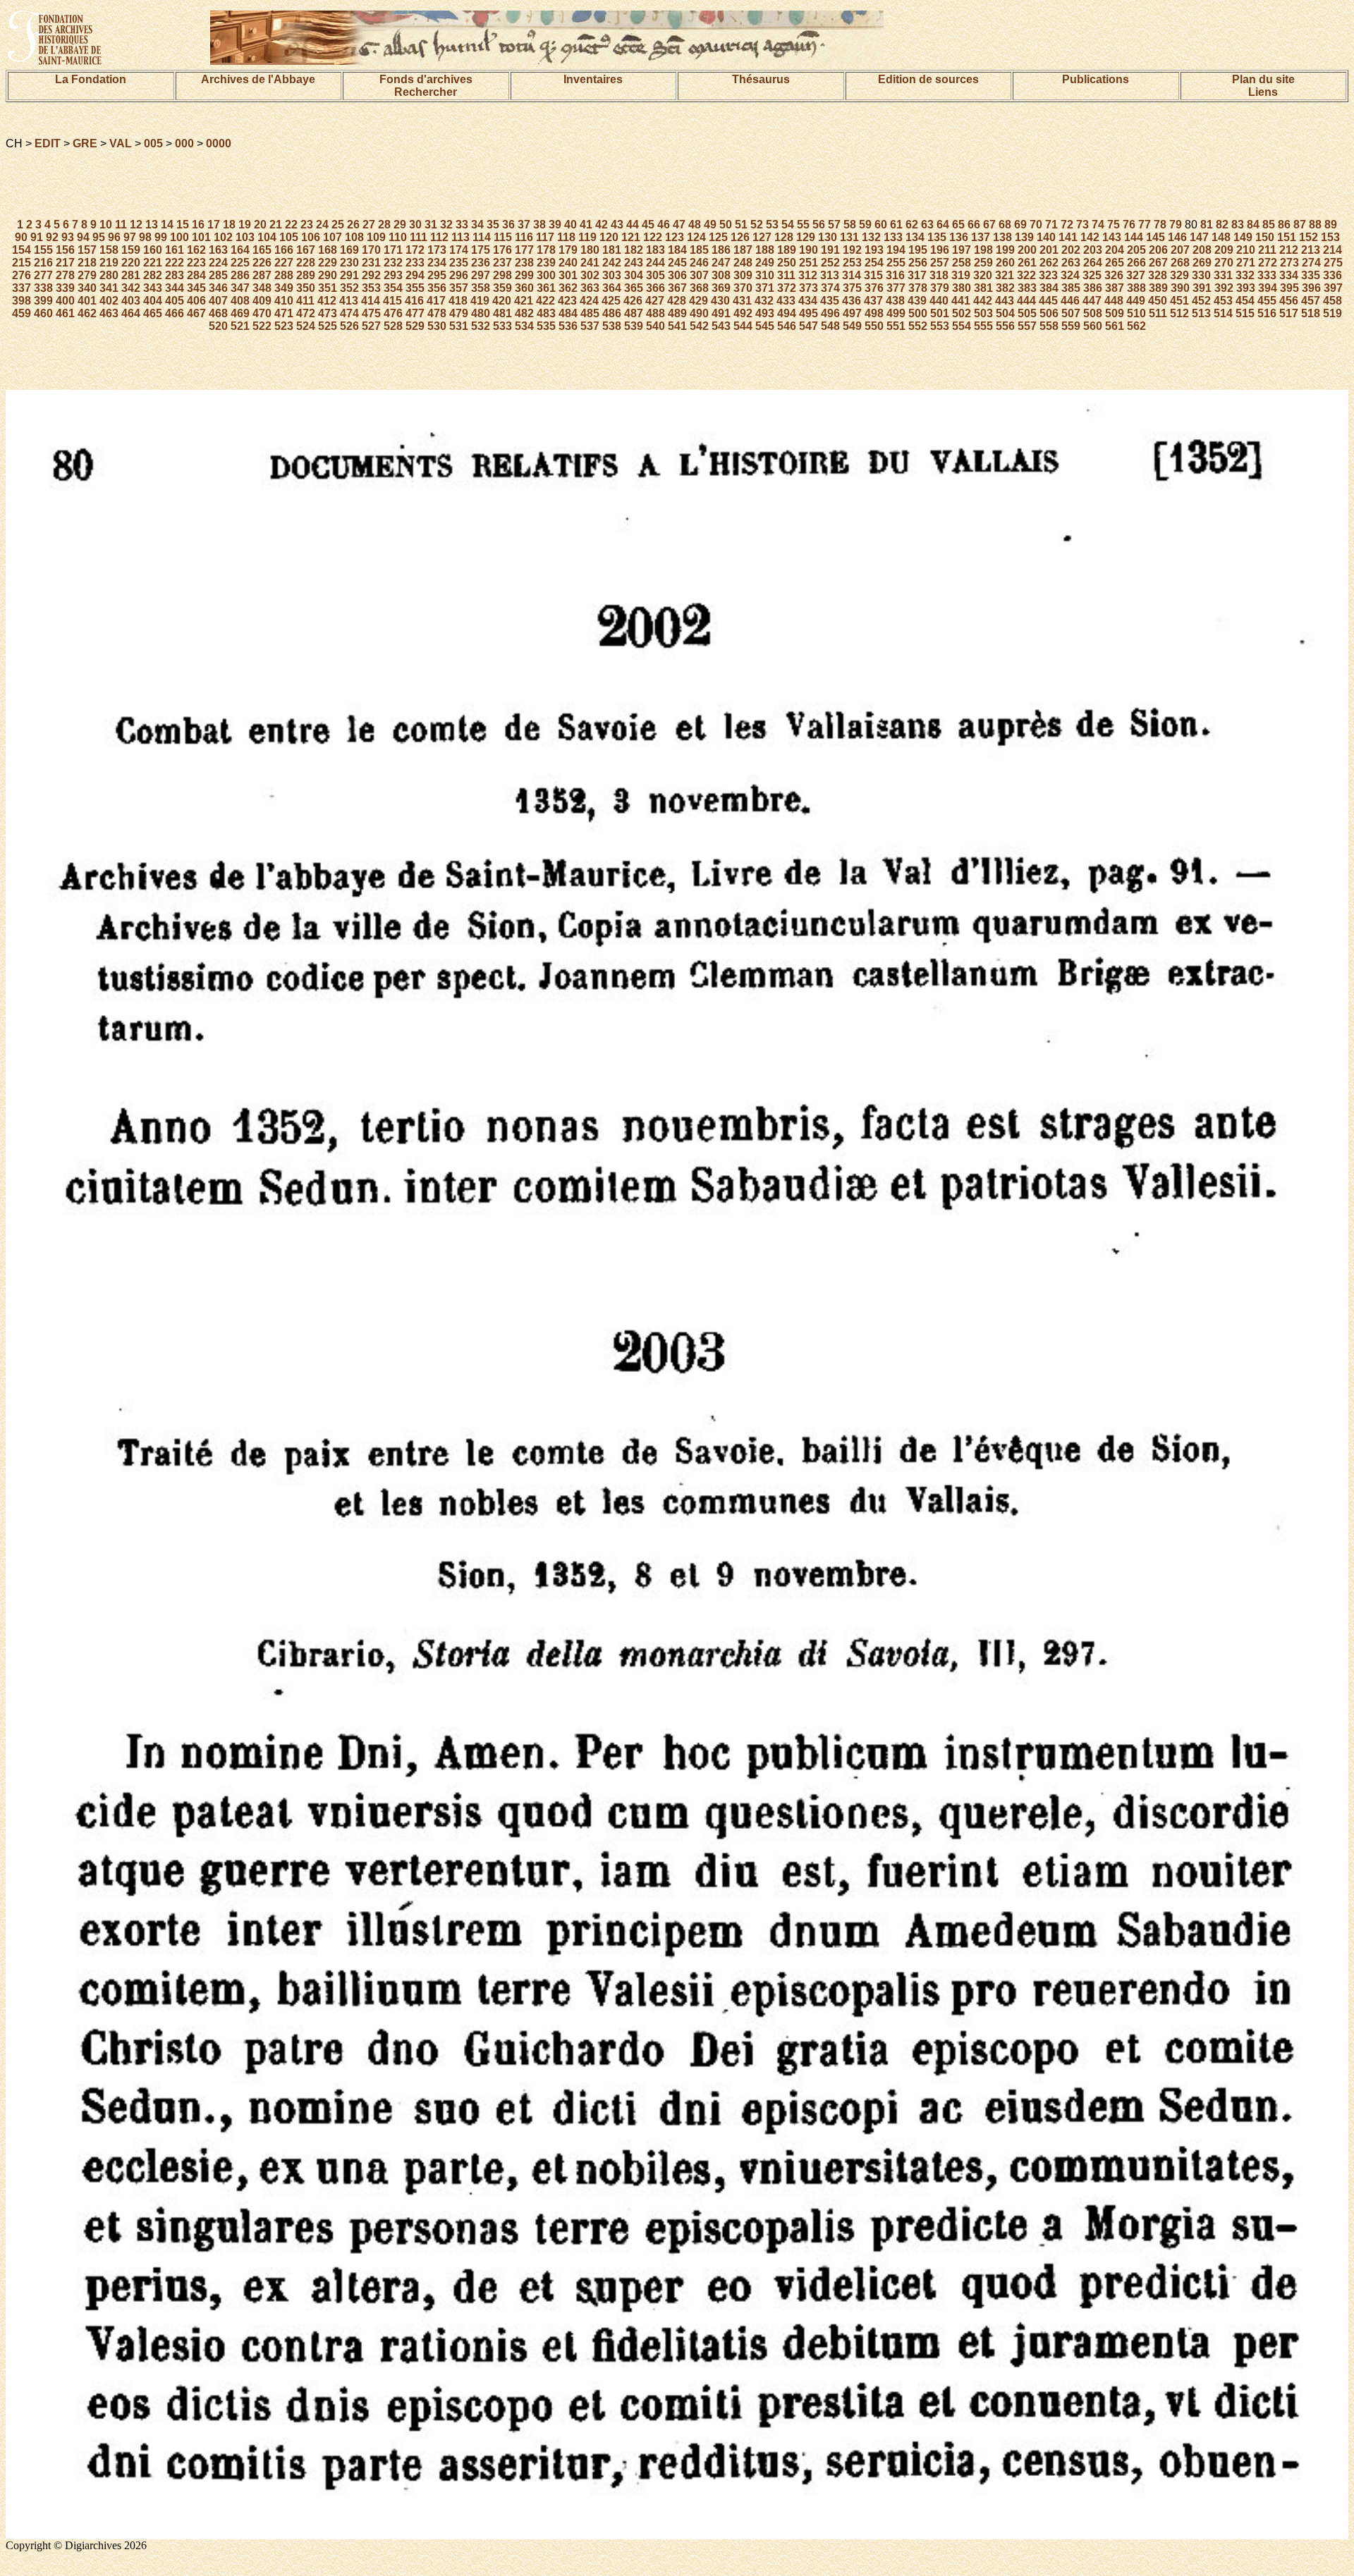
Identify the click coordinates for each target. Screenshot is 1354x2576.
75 (1114, 225)
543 (721, 326)
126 (740, 237)
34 (477, 225)
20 (260, 225)
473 (328, 313)
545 (765, 326)
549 (852, 326)
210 (1246, 250)
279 (87, 275)
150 (1265, 237)
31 (431, 225)
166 (284, 250)
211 (1267, 250)
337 (22, 288)
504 (1005, 313)
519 (1332, 313)
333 (1267, 275)
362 (568, 288)
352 (349, 288)
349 (284, 288)
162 (196, 250)
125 (718, 237)
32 (446, 225)
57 (834, 225)
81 (1207, 225)
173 (437, 250)
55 (803, 225)
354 (393, 288)
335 (1311, 275)
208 (1202, 250)
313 (830, 275)
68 (1005, 225)
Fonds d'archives (426, 79)
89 (1331, 225)
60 (881, 225)
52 (757, 225)
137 (981, 237)
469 (240, 313)
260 (1005, 263)
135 (937, 237)
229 (328, 263)
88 (1315, 225)
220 (131, 263)
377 (896, 288)
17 (214, 225)
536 (568, 326)
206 (1158, 250)
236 (481, 263)
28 (384, 225)
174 (459, 250)
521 (240, 326)
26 (353, 225)
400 (65, 301)
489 (677, 313)
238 (524, 263)
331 (1223, 275)
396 (1311, 288)
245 (677, 263)
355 (415, 288)
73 (1082, 225)
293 (393, 275)
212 (1289, 250)
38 (539, 225)
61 (896, 225)
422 (545, 301)
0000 (219, 143)
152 (1309, 237)
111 (419, 237)
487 (634, 313)
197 (962, 250)
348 (262, 288)
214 (1332, 250)
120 (609, 237)
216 (43, 263)
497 (852, 313)
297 (481, 275)
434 (808, 301)
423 (567, 301)
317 (917, 275)
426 (633, 301)
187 (743, 250)
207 (1180, 250)
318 (939, 275)
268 (1180, 263)
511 (1158, 313)
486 (612, 313)
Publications (1096, 79)
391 (1202, 288)
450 (1158, 301)
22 (291, 225)
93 (68, 237)
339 (65, 288)
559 (1071, 326)
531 (459, 326)
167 (306, 250)
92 (52, 237)
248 (743, 263)
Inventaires (593, 79)
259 (983, 263)
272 (1268, 263)
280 (109, 275)
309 (743, 275)
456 (1289, 301)
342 (131, 288)
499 (896, 313)
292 (371, 275)
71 (1051, 225)
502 (962, 313)
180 (590, 250)
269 (1202, 263)
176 (502, 250)
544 (743, 326)
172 (415, 250)
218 (87, 263)
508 (1093, 313)
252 (830, 263)
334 (1289, 275)
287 (262, 275)
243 (634, 263)
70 (1036, 225)
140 (1046, 237)
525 (328, 326)
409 (262, 301)
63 (927, 225)
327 (1136, 275)
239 (546, 263)
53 (772, 225)
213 (1311, 250)
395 (1289, 288)
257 (940, 263)
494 (787, 313)
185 (699, 250)
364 (612, 288)
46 (664, 225)
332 (1245, 275)
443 (1005, 301)
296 (459, 275)
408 (240, 301)
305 (655, 275)
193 (874, 250)
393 (1246, 288)
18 (229, 225)
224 (218, 263)
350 (306, 288)
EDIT (48, 143)
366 (655, 288)
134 (915, 237)
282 (153, 275)
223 (196, 263)
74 (1098, 225)
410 (284, 301)
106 (311, 237)
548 (830, 326)
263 (1071, 263)
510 (1136, 313)
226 (262, 263)
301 (568, 275)
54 (788, 225)
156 (65, 250)
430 (720, 301)
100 (179, 237)
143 (1112, 237)
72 (1067, 225)
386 (1093, 288)
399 (43, 301)
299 (524, 275)
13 (152, 225)
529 (415, 326)
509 (1115, 313)
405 (175, 301)
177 (524, 250)
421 (524, 301)
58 (850, 225)
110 (398, 237)
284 (196, 275)
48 (695, 225)
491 (721, 313)
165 (262, 250)
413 (349, 301)
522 (262, 326)
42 (602, 225)
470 (262, 313)
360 (524, 288)
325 (1092, 275)
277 (43, 275)
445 (1048, 301)
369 (721, 288)
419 (480, 301)
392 (1224, 288)
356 (437, 288)
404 (153, 301)
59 (865, 225)
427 (655, 301)
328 (1158, 275)
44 (633, 225)
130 (828, 237)
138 (1002, 237)
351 (328, 288)
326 (1114, 275)
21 (276, 225)
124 (696, 237)
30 (415, 225)
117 (545, 237)
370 (743, 288)
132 (871, 237)
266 (1136, 263)
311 (786, 275)
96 (114, 237)
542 (699, 326)
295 (437, 275)
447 (1092, 301)
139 (1024, 237)
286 (240, 275)
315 (873, 275)
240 (568, 263)
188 (765, 250)
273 (1289, 263)
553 (940, 326)
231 (371, 263)
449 (1136, 301)
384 (1049, 288)
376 (874, 288)
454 (1245, 301)
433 (786, 301)
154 (22, 250)
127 (762, 237)
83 (1238, 225)
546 (787, 326)
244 (655, 263)
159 (131, 250)
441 (961, 301)
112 (439, 237)
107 (333, 237)
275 (1333, 263)
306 (677, 275)
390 (1180, 288)
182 (634, 250)
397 (1333, 288)
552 (918, 326)
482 (524, 313)
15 (183, 225)
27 (369, 225)
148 (1221, 237)
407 (218, 301)
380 (962, 288)
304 (634, 275)
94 (83, 237)
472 (306, 313)
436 (852, 301)
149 (1243, 237)
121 (631, 237)
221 (153, 263)
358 (481, 288)
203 (1093, 250)
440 (939, 301)
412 (327, 301)
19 (245, 225)
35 (493, 225)
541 (677, 326)
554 (962, 326)
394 (1268, 288)
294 (415, 275)
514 (1223, 313)
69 (1020, 225)
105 (289, 237)
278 (65, 275)
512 (1179, 313)
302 (590, 275)
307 (699, 275)
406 (196, 301)
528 (393, 326)
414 (371, 301)
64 (943, 225)
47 (679, 225)
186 (721, 250)
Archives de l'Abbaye (258, 79)
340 (87, 288)
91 (37, 237)
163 (218, 250)
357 (459, 288)
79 (1176, 225)
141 (1068, 237)
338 (43, 288)
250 (787, 263)
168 (328, 250)
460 (43, 313)
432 (764, 301)
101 (201, 237)
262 (1049, 263)
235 (459, 263)
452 (1201, 301)
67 (989, 225)
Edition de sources (928, 79)
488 (655, 313)
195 (918, 250)
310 (765, 275)
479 (459, 313)
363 (590, 288)
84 (1253, 225)
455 (1267, 301)
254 (874, 263)
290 (328, 275)
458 (1332, 301)
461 (65, 313)
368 (699, 288)
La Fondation (91, 79)
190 (809, 250)
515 (1245, 313)
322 (1026, 275)
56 (819, 225)
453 (1223, 301)
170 (371, 250)
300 (546, 275)
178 (546, 250)
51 (741, 225)
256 (918, 263)
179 (568, 250)
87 (1300, 225)
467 (196, 313)
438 (895, 301)
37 (524, 225)
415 (392, 301)
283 (175, 275)
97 (130, 237)
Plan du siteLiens (1263, 86)
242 (612, 263)
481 (502, 313)
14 (167, 225)
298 (502, 275)
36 (508, 225)
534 (524, 326)
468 (218, 313)
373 (809, 288)
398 (22, 301)
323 (1048, 275)
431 (742, 301)
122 (653, 237)
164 (240, 250)
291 (349, 275)
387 (1115, 288)
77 (1145, 225)
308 (721, 275)
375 (852, 288)
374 (830, 288)
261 (1027, 263)
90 (21, 237)
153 (1330, 237)
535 (546, 326)
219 (109, 263)
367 (677, 288)
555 (983, 326)
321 (1005, 275)
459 (22, 313)
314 (852, 275)
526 (349, 326)
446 (1070, 301)
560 (1093, 326)
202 (1071, 250)
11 (121, 225)
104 (267, 237)
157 (87, 250)
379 (940, 288)
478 (437, 313)
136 (959, 237)
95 (99, 237)
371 (765, 288)
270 (1224, 263)
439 (917, 301)
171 (393, 250)
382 (1005, 288)
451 (1179, 301)
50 (726, 225)
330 (1201, 275)
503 (983, 313)
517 (1289, 313)
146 (1177, 237)
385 (1071, 288)
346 (218, 288)
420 (502, 301)
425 (611, 301)
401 (87, 301)
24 (322, 225)
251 (809, 263)
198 (983, 250)
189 (787, 250)
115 (503, 237)
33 (462, 225)
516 (1267, 313)
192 (852, 250)
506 (1049, 313)
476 (393, 313)
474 (349, 313)
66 (974, 225)
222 (175, 263)
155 (43, 250)
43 (617, 225)
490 (699, 313)
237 (502, 263)
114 (482, 237)
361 (546, 288)
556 (1005, 326)
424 (589, 301)
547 (809, 326)
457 (1311, 301)
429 (699, 301)
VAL (121, 143)
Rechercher (426, 92)
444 (1026, 301)
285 (218, 275)
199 (1005, 250)
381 (983, 288)
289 (306, 275)
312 (808, 275)
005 (153, 143)
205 (1136, 250)
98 (145, 237)
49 (710, 225)
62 (912, 225)
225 (240, 263)
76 (1129, 225)
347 (240, 288)
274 (1311, 263)
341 (109, 288)
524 (306, 326)
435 (830, 301)
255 (896, 263)
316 (895, 275)
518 (1311, 313)
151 (1287, 237)
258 (962, 263)
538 (612, 326)
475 (371, 313)
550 (874, 326)
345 (196, 288)
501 (940, 313)
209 (1224, 250)
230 (349, 263)
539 (634, 326)
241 (590, 263)
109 (376, 237)
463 (109, 313)
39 (555, 225)
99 (161, 237)
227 (284, 263)
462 (87, 313)
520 (218, 326)
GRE (85, 143)
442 (983, 301)
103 (245, 237)
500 (918, 313)
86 (1284, 225)
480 (481, 313)
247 (721, 263)
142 (1090, 237)
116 (524, 237)
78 (1160, 225)
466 (175, 313)
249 (765, 263)
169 (349, 250)
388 (1136, 288)
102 (223, 237)
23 (307, 225)
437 (873, 301)
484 (568, 313)
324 (1070, 275)
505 (1027, 313)
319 (961, 275)
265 (1115, 263)
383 (1027, 288)
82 (1222, 225)
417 (436, 301)
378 (918, 288)
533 (502, 326)
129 (806, 237)
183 (655, 250)
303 (612, 275)
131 (849, 237)
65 (958, 225)
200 (1027, 250)
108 (354, 237)
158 (109, 250)
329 (1179, 275)
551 (896, 326)
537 (590, 326)
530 (437, 326)
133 (893, 237)
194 (896, 250)
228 (306, 263)
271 (1246, 263)
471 (284, 313)
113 (461, 237)
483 (546, 313)
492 (743, 313)
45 (648, 225)
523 (284, 326)
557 (1027, 326)
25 (338, 225)
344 (175, 288)
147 (1199, 237)
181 (612, 250)
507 (1071, 313)
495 (809, 313)
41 (586, 225)
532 (481, 326)
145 (1155, 237)
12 (136, 225)
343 (153, 288)
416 (414, 301)
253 (852, 263)
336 (1332, 275)
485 (590, 313)
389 (1158, 288)
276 (22, 275)
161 (175, 250)
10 (106, 225)
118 (566, 237)
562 (1136, 326)
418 (458, 301)
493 (765, 313)
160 (153, 250)
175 (481, 250)
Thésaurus (761, 79)
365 (634, 288)
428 (677, 301)
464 (131, 313)
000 (184, 143)
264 (1093, 263)
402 (109, 301)
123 (675, 237)
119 (587, 237)
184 (677, 250)
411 (305, 301)
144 (1134, 237)
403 (131, 301)
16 (198, 225)
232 (393, 263)
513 (1201, 313)
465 (153, 313)
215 (22, 263)
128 (784, 237)
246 (699, 263)
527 (371, 326)
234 (437, 263)
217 (65, 263)
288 (284, 275)
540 (655, 326)
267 (1158, 263)
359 (502, 288)
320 (983, 275)
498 (874, 313)
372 (787, 288)
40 (571, 225)
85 (1269, 225)
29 (400, 225)
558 (1049, 326)
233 (415, 263)
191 (830, 250)
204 (1115, 250)
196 (940, 250)
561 (1115, 326)
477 (415, 313)
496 (830, 313)
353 (371, 288)
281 (131, 275)
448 (1114, 301)
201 (1049, 250)
